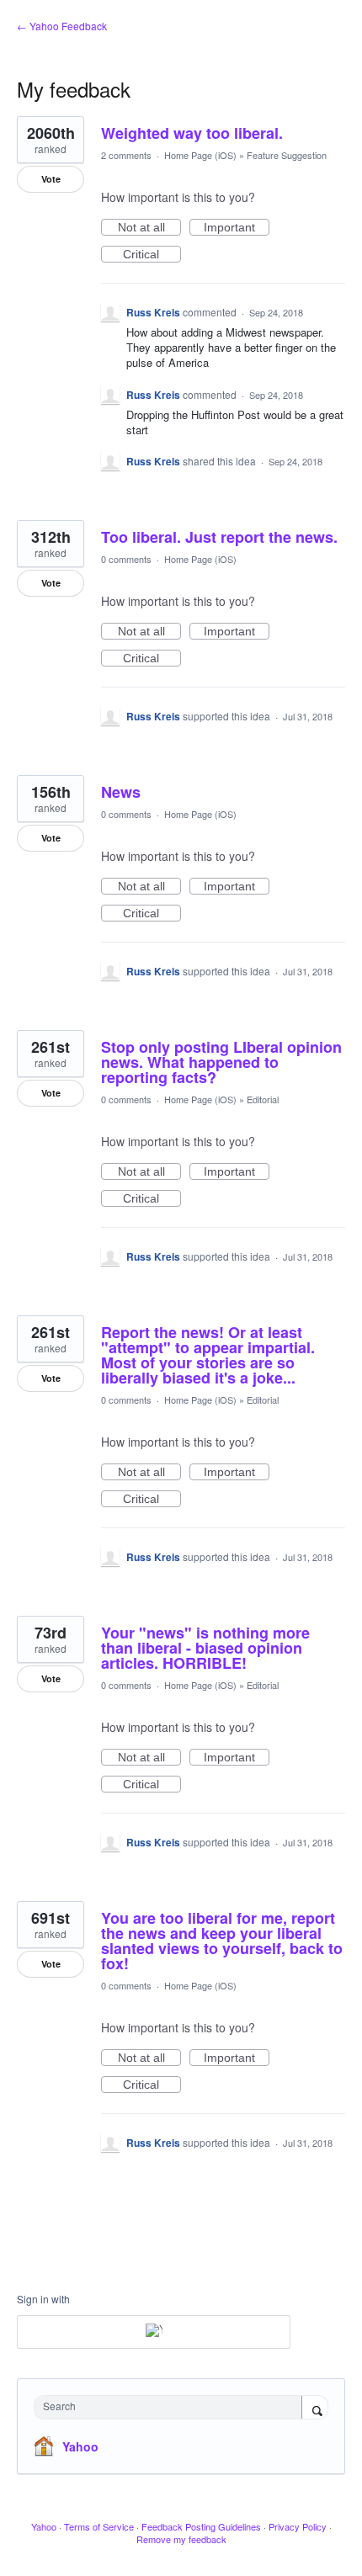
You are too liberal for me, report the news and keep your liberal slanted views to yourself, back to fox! (222, 1941)
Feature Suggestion (287, 155)
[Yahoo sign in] (154, 2332)
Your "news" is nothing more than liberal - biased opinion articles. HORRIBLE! (205, 1648)
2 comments (126, 155)
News (121, 792)
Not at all (149, 228)
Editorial (263, 1099)
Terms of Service (99, 2526)
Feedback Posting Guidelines (201, 2526)
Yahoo (80, 2446)
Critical (152, 255)
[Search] (315, 2409)
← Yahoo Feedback (62, 26)
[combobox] (172, 2407)
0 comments (126, 559)
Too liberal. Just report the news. (219, 537)
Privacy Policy (298, 2526)
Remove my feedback (181, 2539)
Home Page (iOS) (200, 155)
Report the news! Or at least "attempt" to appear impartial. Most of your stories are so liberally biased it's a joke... (208, 1355)
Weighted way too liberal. (192, 133)
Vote (51, 179)
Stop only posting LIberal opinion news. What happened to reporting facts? (221, 1062)
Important (237, 228)
